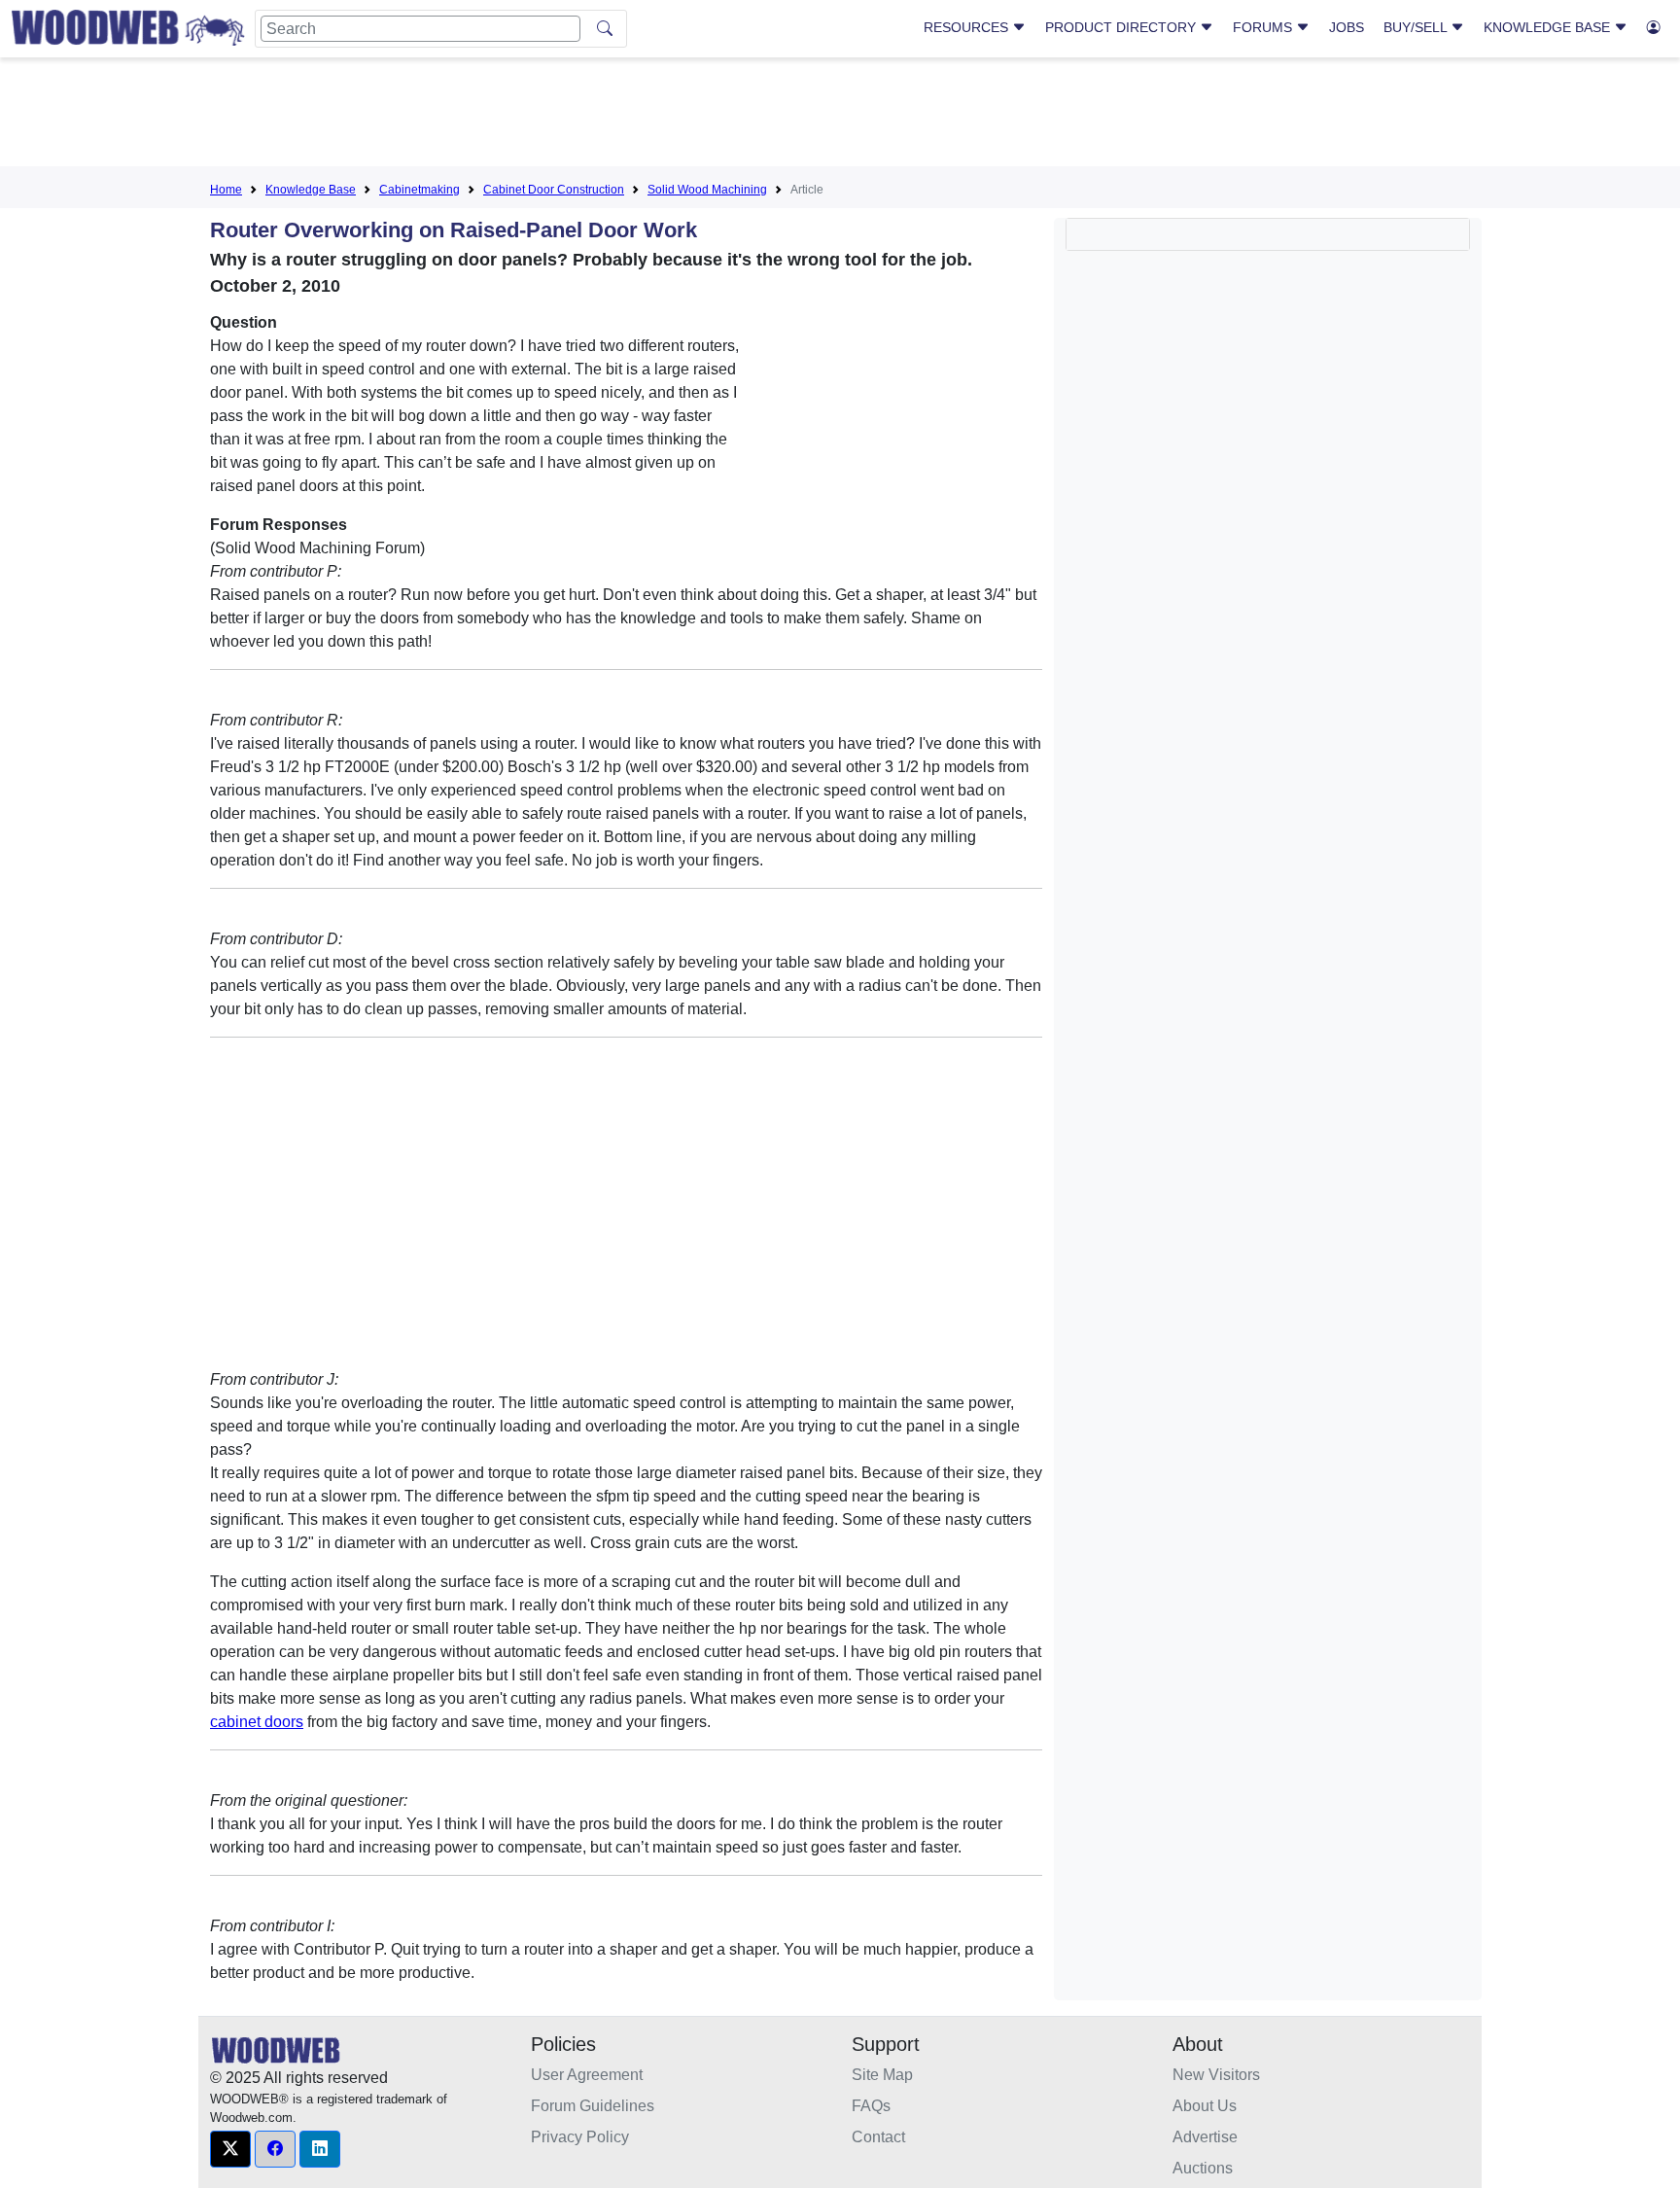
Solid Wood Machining (707, 190)
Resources (968, 27)
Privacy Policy (580, 2137)
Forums (1264, 27)
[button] (230, 2149)
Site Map (882, 2075)
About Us (1205, 2106)
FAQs (871, 2106)
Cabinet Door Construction (554, 190)
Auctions (1203, 2168)
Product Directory (1122, 27)
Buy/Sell (1417, 27)
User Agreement (587, 2075)
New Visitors (1216, 2075)
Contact (878, 2137)
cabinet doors (257, 1722)
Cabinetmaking (420, 190)
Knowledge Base (1549, 27)
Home (226, 190)
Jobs (1347, 27)
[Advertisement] (840, 116)
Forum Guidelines (593, 2106)
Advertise (1205, 2137)
